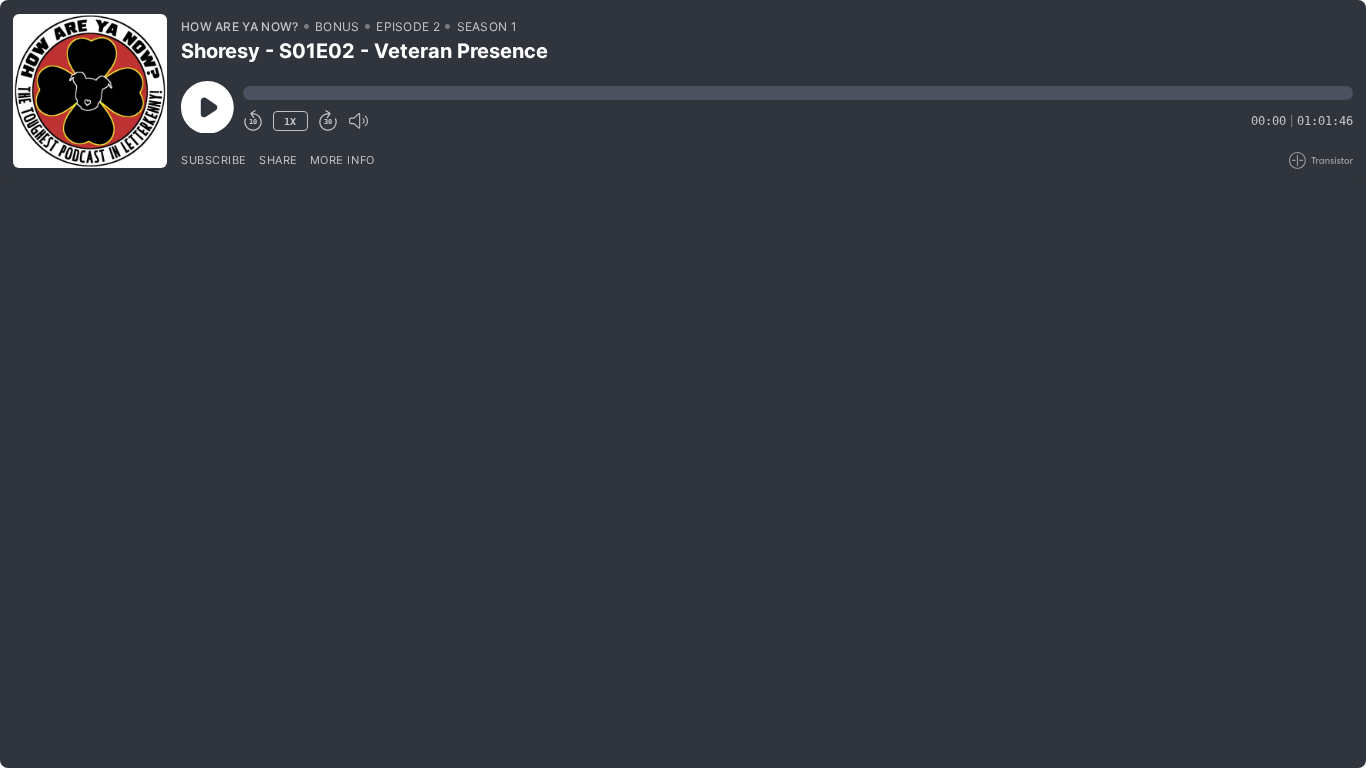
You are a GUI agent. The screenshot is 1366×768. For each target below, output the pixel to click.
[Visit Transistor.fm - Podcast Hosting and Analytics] (1321, 160)
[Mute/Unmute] (358, 121)
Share (278, 160)
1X (290, 121)
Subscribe (214, 160)
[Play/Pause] (90, 91)
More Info (342, 160)
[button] (798, 93)
